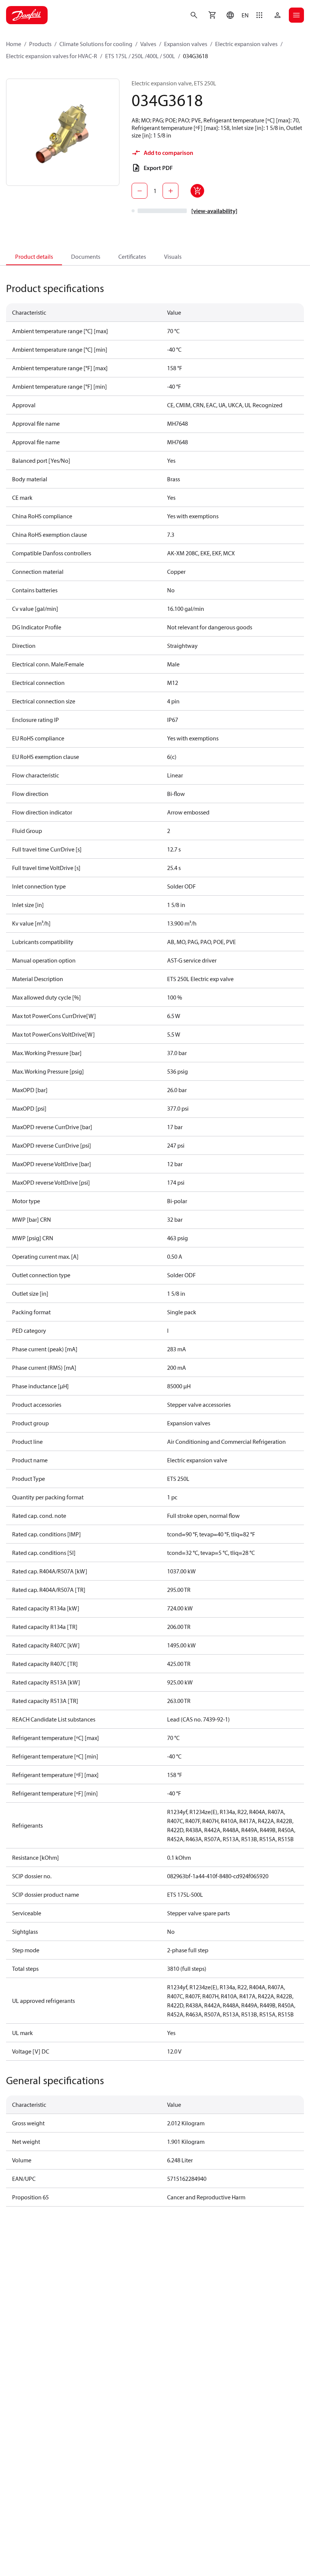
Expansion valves (186, 44)
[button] (236, 15)
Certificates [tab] (132, 257)
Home (14, 44)
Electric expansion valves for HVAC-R (52, 56)
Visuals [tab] (173, 257)
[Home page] (27, 15)
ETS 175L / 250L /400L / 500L (140, 56)
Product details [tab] (34, 257)
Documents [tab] (86, 257)
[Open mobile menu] (296, 15)
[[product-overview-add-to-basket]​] (197, 191)
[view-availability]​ (214, 211)
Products (40, 44)
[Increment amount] (170, 191)
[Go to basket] (212, 15)
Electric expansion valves (246, 44)
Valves (148, 44)
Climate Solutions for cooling (96, 44)
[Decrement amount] (139, 191)
